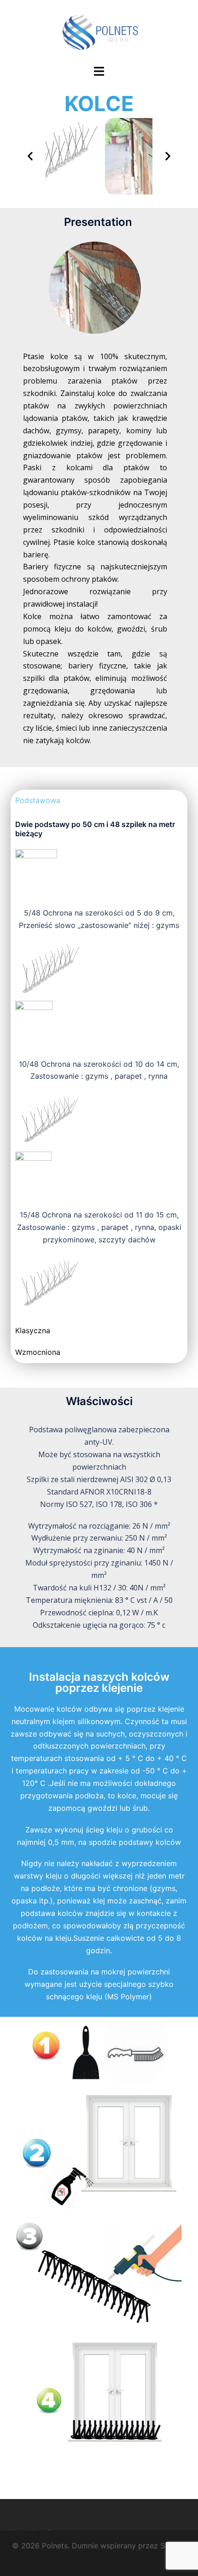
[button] (30, 156)
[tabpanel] (99, 1065)
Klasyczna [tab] (33, 1330)
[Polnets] (99, 31)
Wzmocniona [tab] (38, 1352)
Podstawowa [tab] (38, 800)
